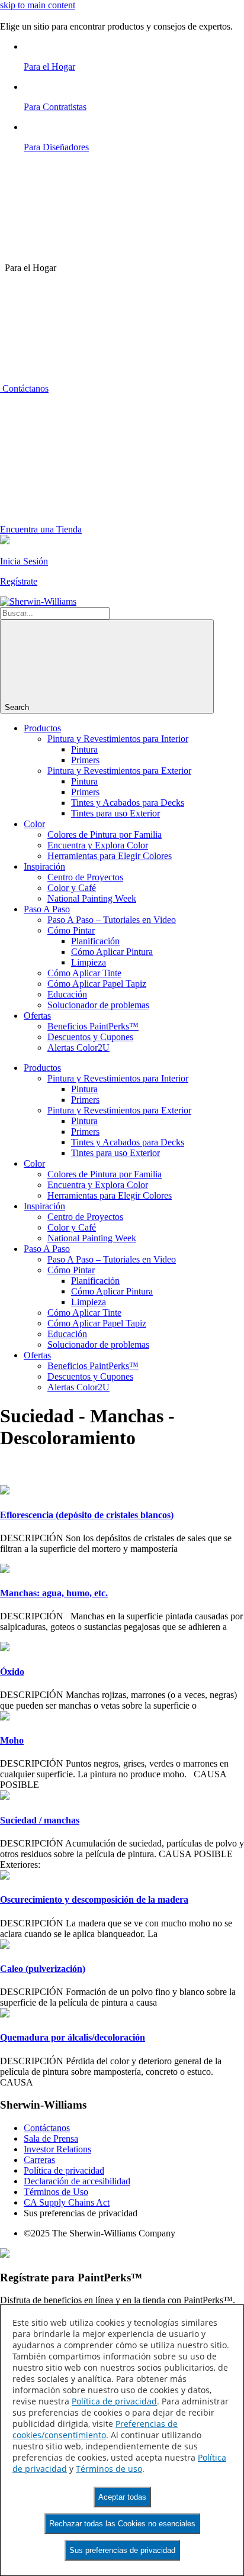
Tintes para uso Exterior (115, 813)
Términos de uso (109, 2469)
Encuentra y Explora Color (98, 845)
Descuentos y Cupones (90, 1037)
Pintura (84, 749)
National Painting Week (92, 898)
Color (34, 824)
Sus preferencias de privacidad (122, 2550)
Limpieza (89, 962)
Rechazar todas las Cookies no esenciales (122, 2524)
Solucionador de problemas (98, 1005)
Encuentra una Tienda (41, 529)
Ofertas (37, 1016)
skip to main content (38, 5)
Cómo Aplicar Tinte (84, 973)
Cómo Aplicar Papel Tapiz (97, 984)
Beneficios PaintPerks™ (93, 1026)
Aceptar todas (122, 2497)
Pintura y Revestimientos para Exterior (119, 771)
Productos (42, 728)
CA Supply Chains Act (67, 2202)
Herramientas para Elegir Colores (110, 856)
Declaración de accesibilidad (77, 2181)
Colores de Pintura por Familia (105, 835)
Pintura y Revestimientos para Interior (118, 739)
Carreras (39, 2160)
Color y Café (72, 888)
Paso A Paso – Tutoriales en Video (112, 920)
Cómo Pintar (71, 930)
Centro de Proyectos (85, 877)
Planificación (95, 941)
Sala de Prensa (51, 2138)
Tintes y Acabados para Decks (128, 803)
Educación (67, 994)
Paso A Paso (47, 909)
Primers (85, 760)
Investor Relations (57, 2149)
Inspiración (44, 866)
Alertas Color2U (78, 1047)
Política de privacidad (64, 2170)
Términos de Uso (56, 2192)
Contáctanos (24, 388)
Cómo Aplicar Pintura (112, 952)
